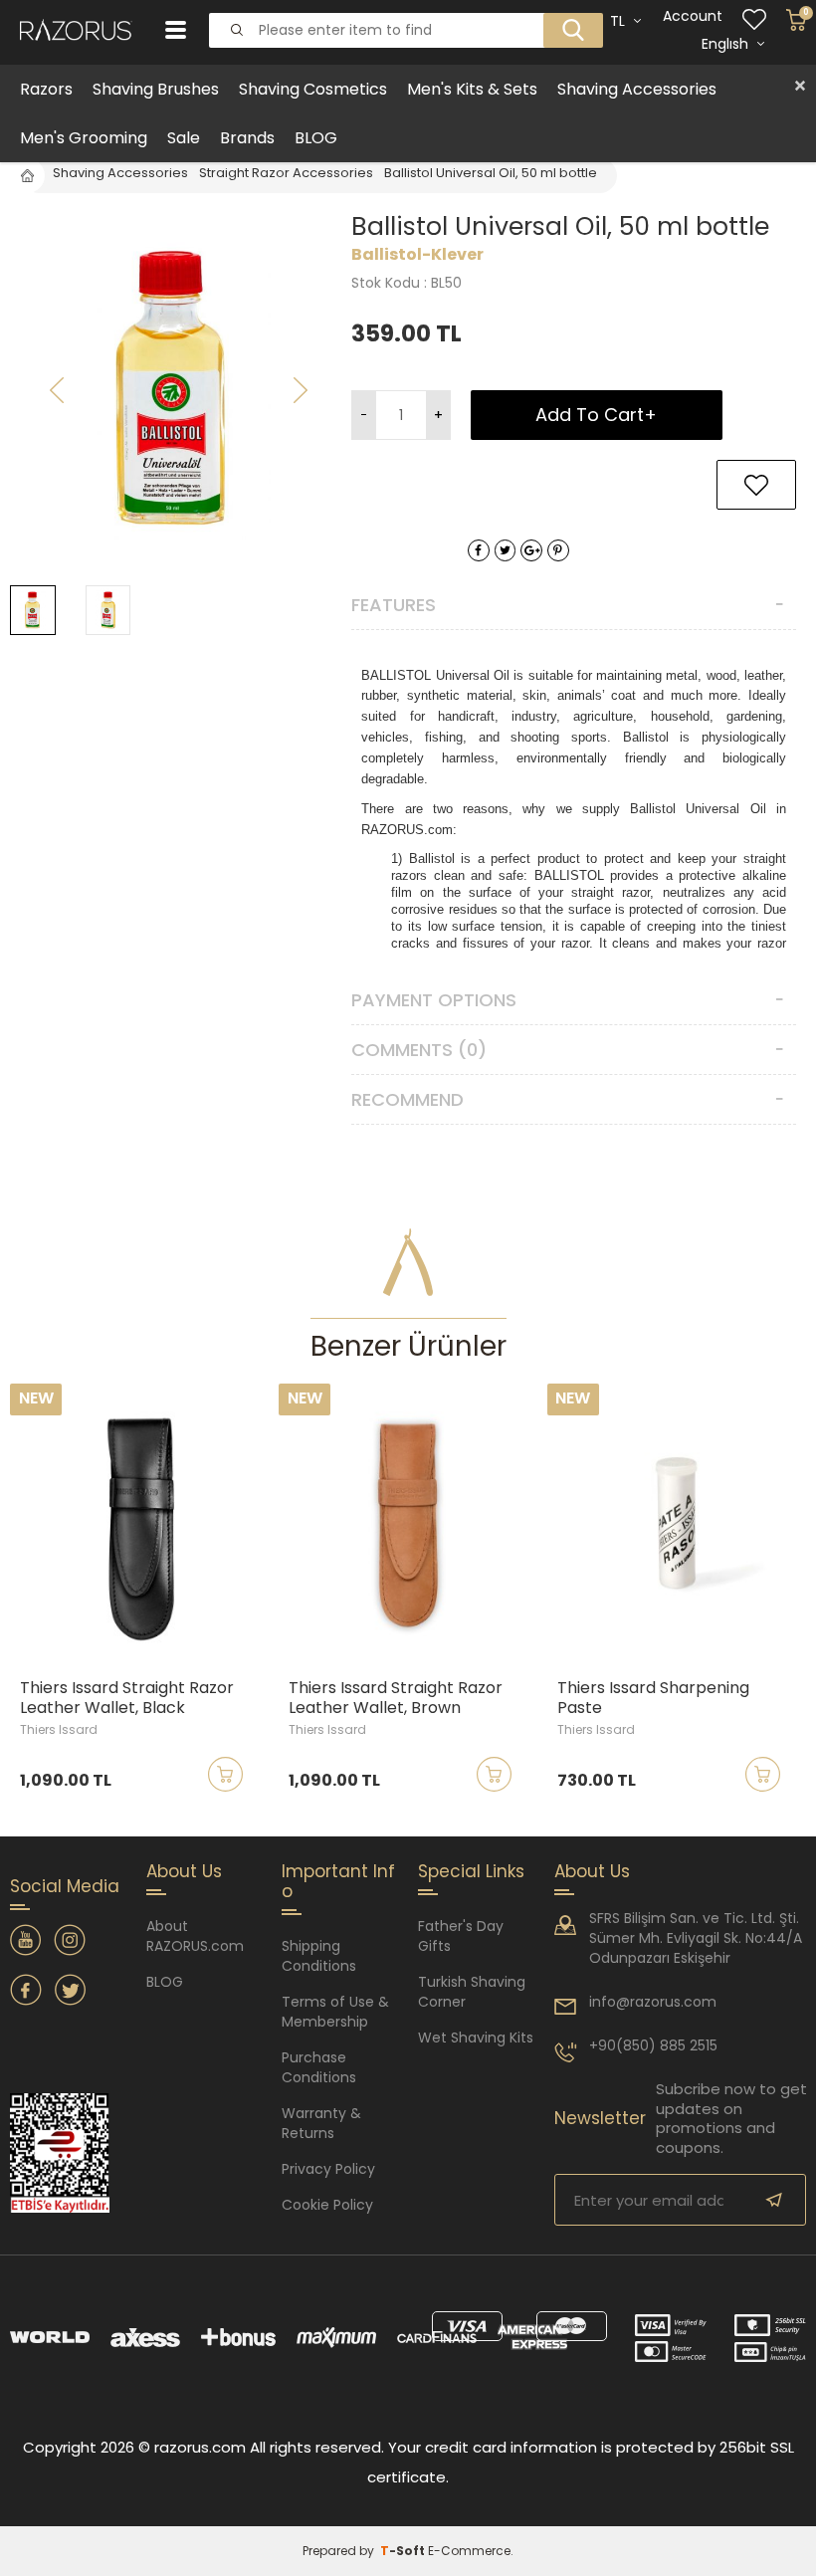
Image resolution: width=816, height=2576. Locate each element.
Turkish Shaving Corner (472, 1992)
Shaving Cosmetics (313, 89)
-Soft (404, 2551)
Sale (184, 138)
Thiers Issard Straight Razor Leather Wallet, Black (127, 1698)
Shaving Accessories (637, 89)
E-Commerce (469, 2551)
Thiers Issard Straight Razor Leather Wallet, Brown (396, 1698)
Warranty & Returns (321, 2123)
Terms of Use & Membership (335, 2012)
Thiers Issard (59, 1729)
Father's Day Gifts (461, 1936)
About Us (592, 1871)
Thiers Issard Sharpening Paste (653, 1698)
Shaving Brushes (156, 89)
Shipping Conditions (319, 1956)
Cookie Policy (327, 2205)
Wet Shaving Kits (476, 2038)
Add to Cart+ (596, 415)
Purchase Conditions (319, 2067)
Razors (46, 89)
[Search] (567, 14)
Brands (247, 138)
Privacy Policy (328, 2169)
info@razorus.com (653, 2002)
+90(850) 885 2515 (653, 2045)
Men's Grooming (84, 138)
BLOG (316, 138)
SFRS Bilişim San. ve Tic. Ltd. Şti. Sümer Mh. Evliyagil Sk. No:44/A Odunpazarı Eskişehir (696, 1938)
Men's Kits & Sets (472, 89)
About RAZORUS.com (195, 1936)
